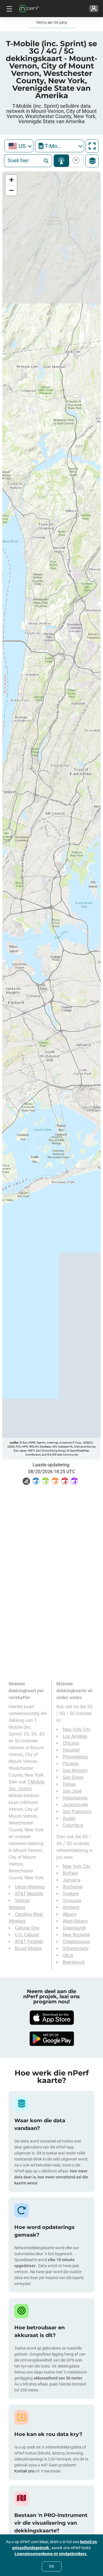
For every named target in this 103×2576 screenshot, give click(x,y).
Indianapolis (75, 1798)
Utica (68, 1955)
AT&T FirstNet (29, 1942)
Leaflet (14, 1443)
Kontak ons (25, 2471)
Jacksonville (75, 1805)
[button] (11, 180)
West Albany (75, 1921)
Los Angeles (75, 1736)
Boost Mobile (28, 1948)
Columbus (73, 1825)
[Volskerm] (92, 146)
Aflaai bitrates (75, 161)
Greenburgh (74, 1928)
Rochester (73, 1887)
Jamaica (72, 1880)
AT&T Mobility (29, 1894)
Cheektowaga (76, 1942)
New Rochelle (76, 1935)
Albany (70, 1914)
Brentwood (74, 1962)
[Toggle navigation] (9, 9)
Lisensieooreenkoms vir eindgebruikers (51, 2554)
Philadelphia (75, 1757)
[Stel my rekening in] (94, 9)
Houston (71, 1750)
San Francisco (77, 1812)
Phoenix (71, 1764)
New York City (77, 1729)
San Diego (73, 1777)
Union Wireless (30, 1887)
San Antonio (75, 1771)
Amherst (71, 1907)
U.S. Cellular (27, 1935)
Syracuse (72, 1901)
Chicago (71, 1743)
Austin (69, 1818)
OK (52, 2566)
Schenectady (76, 1948)
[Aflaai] (51, 2018)
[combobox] (19, 146)
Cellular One (27, 1928)
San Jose (72, 1791)
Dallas (69, 1784)
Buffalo (70, 1873)
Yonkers (71, 1894)
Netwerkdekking (61, 161)
